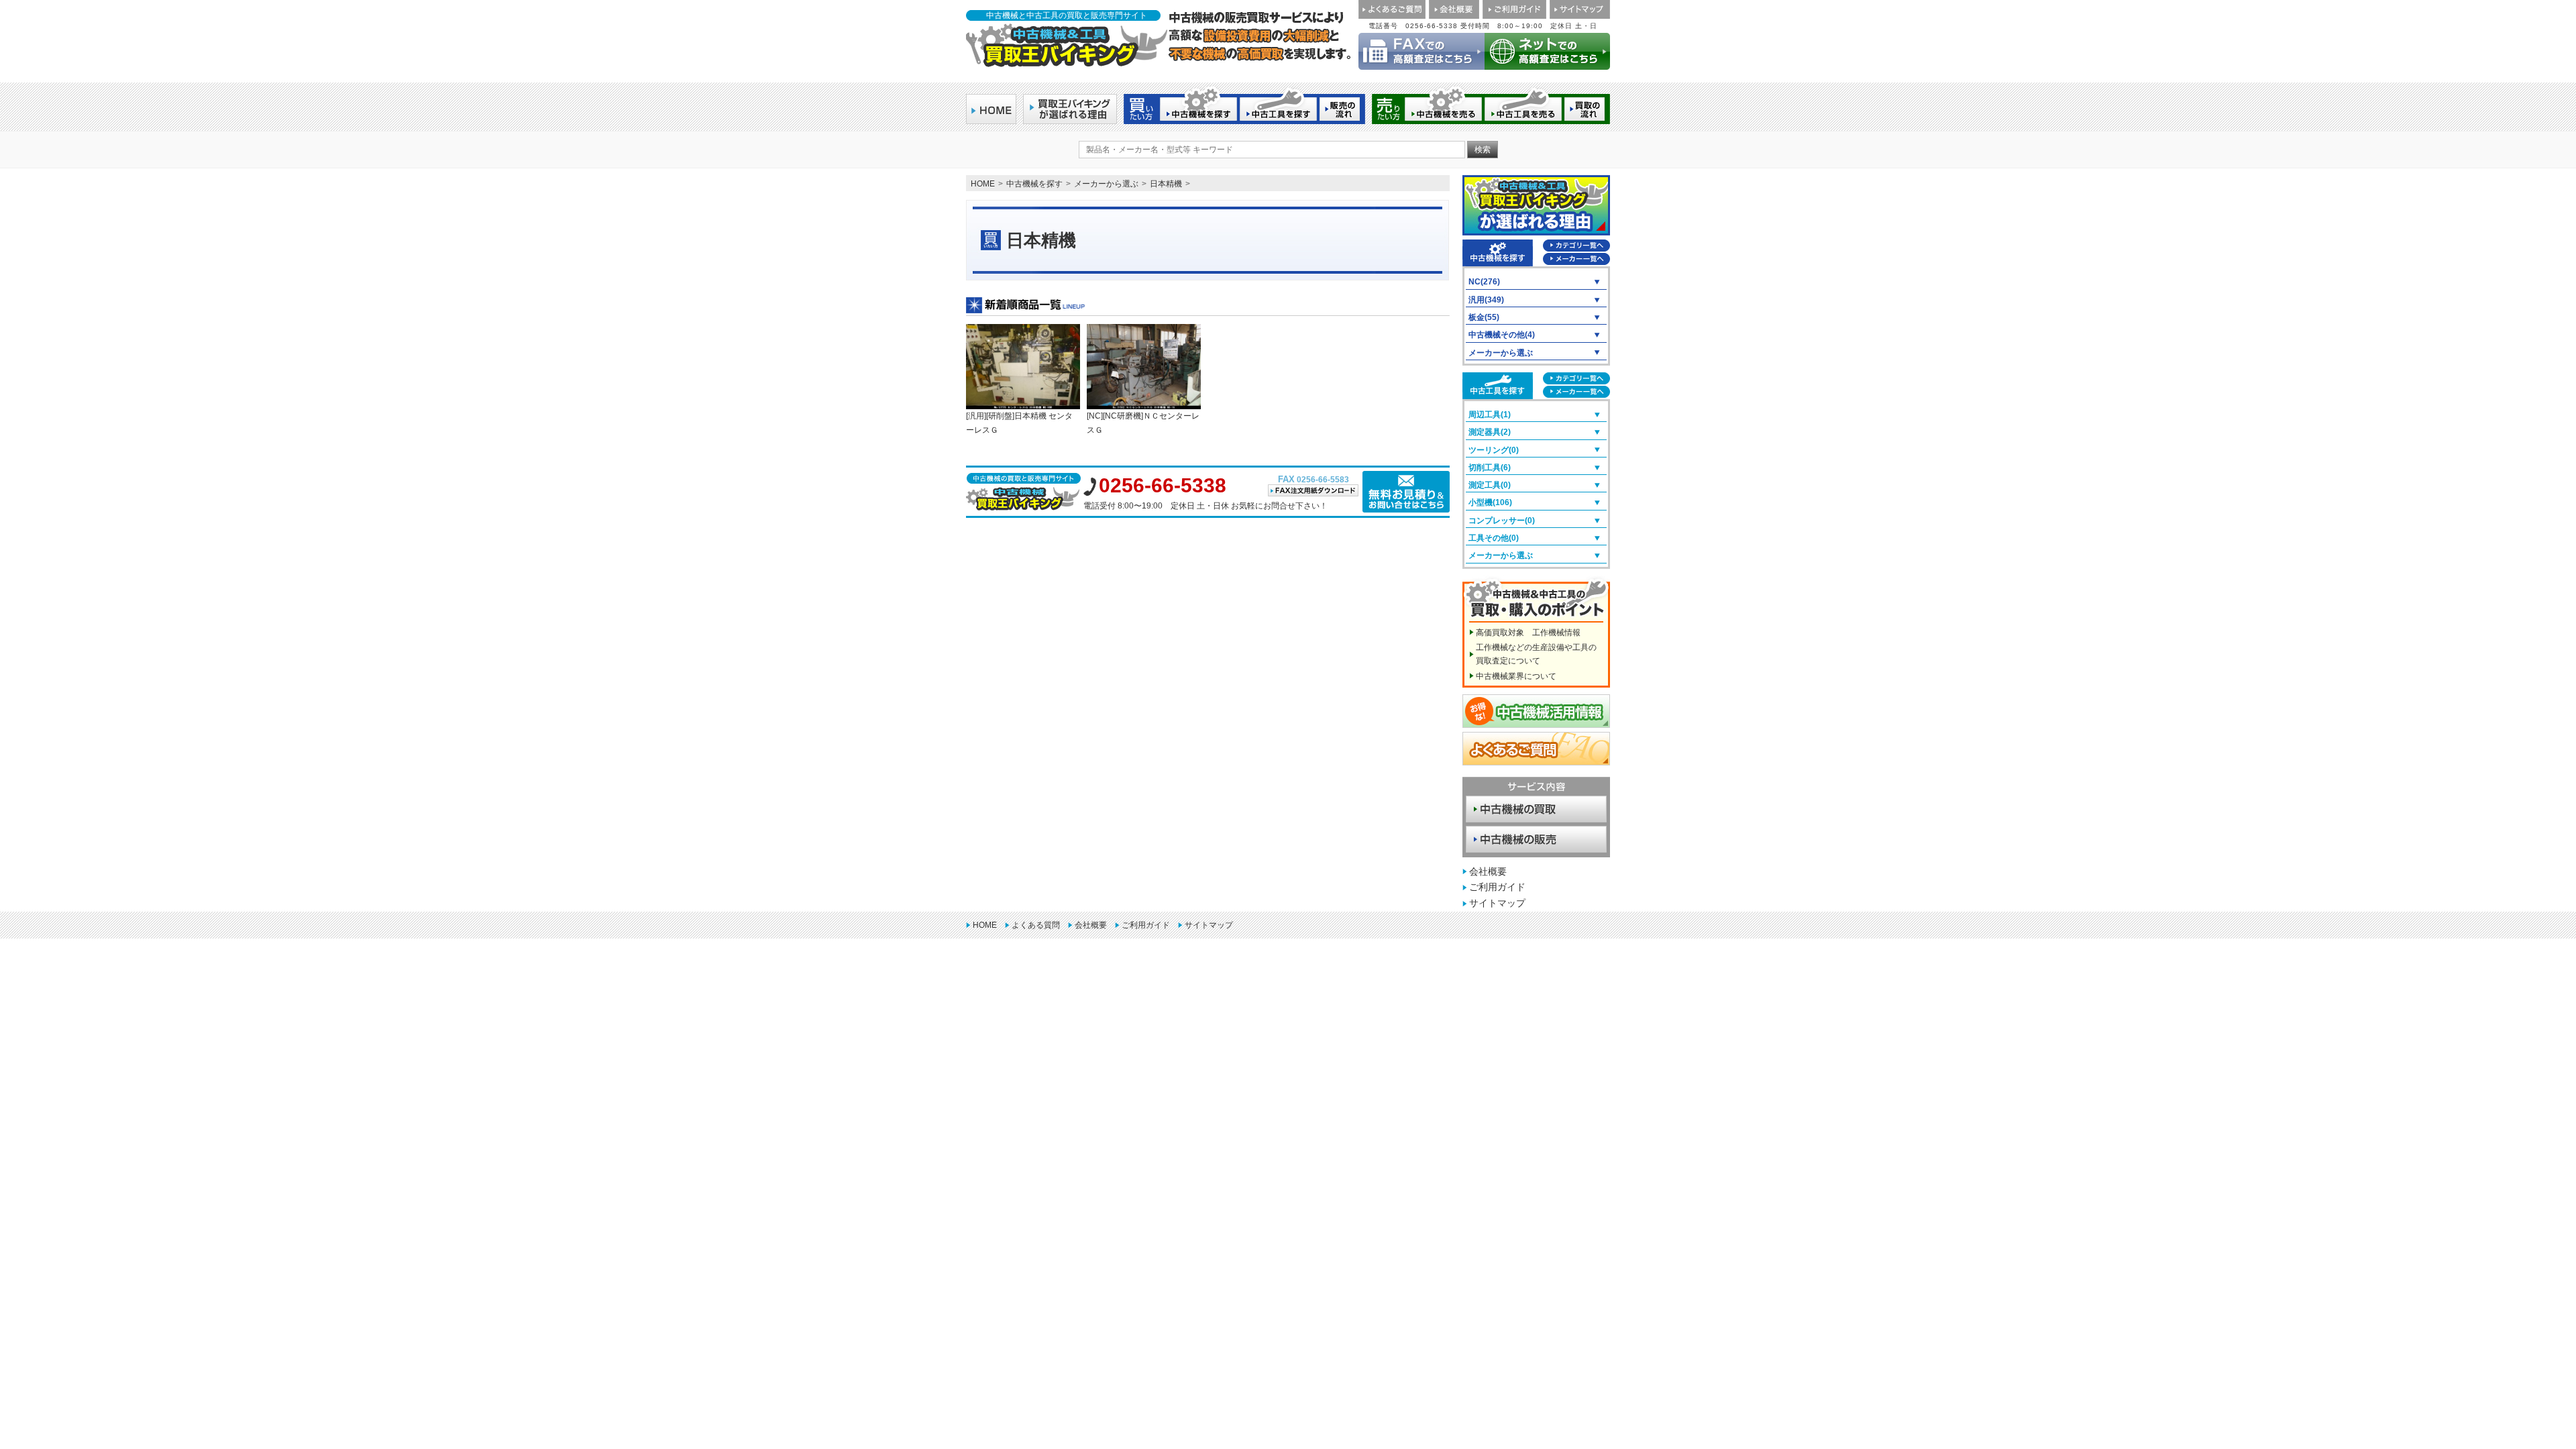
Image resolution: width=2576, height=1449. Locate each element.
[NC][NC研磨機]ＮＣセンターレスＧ (1143, 423)
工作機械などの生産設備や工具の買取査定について (1536, 654)
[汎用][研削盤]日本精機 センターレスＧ (1019, 423)
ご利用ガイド (1497, 887)
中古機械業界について (1516, 676)
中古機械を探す (1034, 184)
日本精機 (1166, 184)
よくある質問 (1036, 925)
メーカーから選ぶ (1106, 184)
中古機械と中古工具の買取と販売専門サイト (1067, 15)
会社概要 (1488, 871)
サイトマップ (1497, 903)
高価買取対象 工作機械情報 (1528, 633)
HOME (983, 184)
